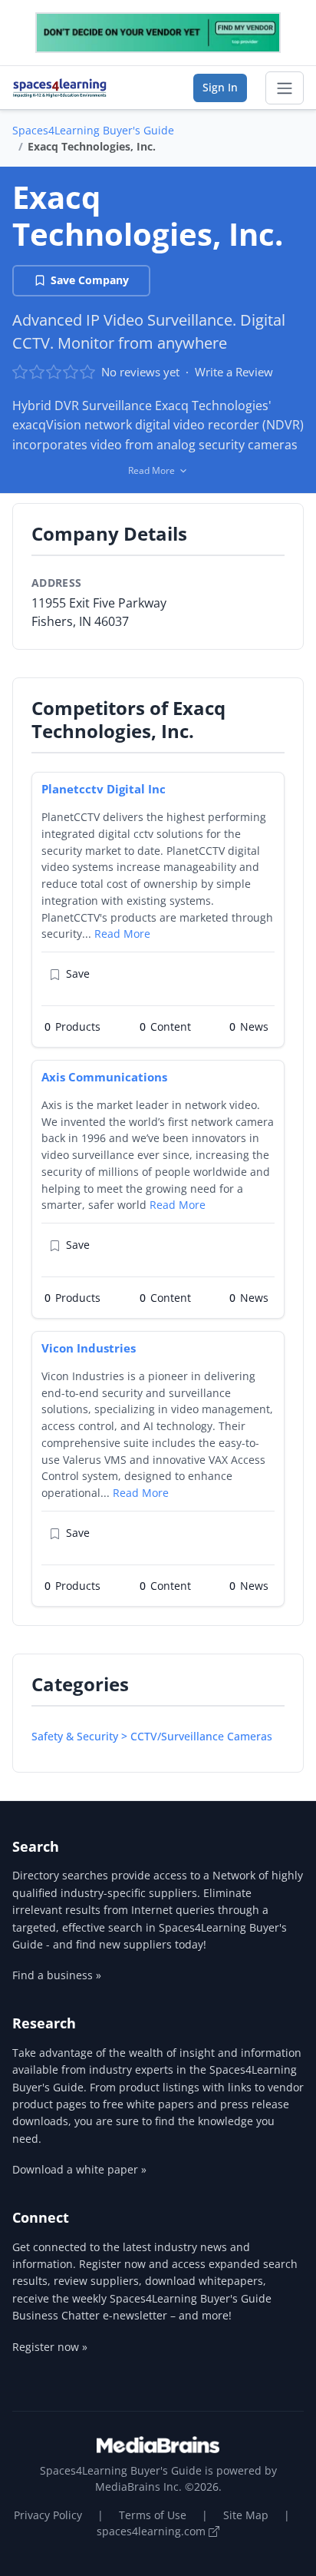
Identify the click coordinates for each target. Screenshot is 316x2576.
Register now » (50, 2347)
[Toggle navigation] (285, 88)
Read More (122, 934)
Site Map (246, 2515)
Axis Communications (104, 1077)
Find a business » (57, 1975)
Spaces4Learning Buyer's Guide (93, 130)
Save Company (90, 280)
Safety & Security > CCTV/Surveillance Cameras (152, 1736)
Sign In (220, 87)
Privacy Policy (48, 2515)
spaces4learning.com (153, 2531)
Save (78, 973)
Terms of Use (153, 2515)
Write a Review (234, 372)
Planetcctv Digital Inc (104, 789)
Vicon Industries (89, 1348)
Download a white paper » (79, 2169)
